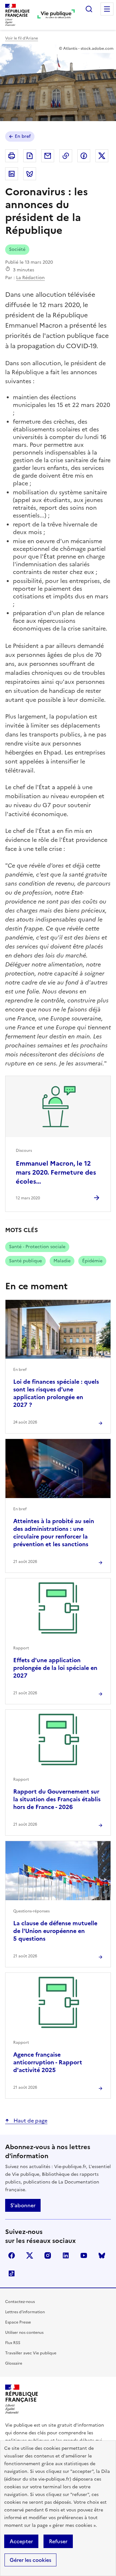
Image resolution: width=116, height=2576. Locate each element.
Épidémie (92, 1261)
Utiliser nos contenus (24, 2333)
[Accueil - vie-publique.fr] (56, 15)
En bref (23, 136)
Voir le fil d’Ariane (22, 38)
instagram (48, 2255)
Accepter (21, 2541)
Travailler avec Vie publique (31, 2353)
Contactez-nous (20, 2302)
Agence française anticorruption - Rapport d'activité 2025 (48, 2062)
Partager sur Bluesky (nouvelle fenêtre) (30, 174)
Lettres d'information (25, 2312)
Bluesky (102, 2255)
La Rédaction (30, 278)
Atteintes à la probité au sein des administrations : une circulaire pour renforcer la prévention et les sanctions (54, 1533)
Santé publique (25, 1261)
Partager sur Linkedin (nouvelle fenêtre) (12, 174)
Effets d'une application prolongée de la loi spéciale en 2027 (55, 1668)
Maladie (62, 1261)
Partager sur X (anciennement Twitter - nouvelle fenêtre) (102, 156)
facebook (12, 2255)
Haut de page (30, 2121)
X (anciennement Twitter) (30, 2255)
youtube (84, 2255)
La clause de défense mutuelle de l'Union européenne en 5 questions (55, 1931)
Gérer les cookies (30, 2560)
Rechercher (89, 9)
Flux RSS (13, 2343)
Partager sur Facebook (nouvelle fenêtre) (84, 156)
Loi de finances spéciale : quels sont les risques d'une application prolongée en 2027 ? (56, 1393)
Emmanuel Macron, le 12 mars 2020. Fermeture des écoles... (56, 1172)
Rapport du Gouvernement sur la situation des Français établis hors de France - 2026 (57, 1799)
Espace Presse (18, 2322)
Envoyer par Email (48, 156)
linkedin (66, 2255)
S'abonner (23, 2205)
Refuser (58, 2541)
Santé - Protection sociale (37, 1247)
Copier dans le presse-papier (66, 156)
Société (17, 249)
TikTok (12, 2273)
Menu (107, 9)
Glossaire (14, 2363)
